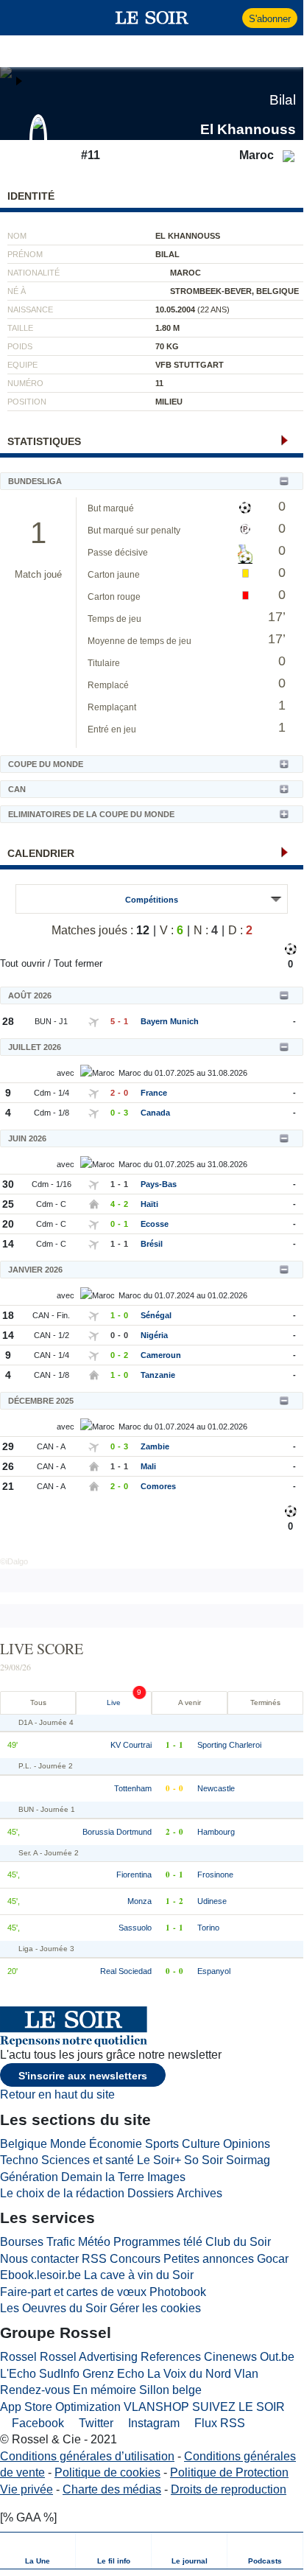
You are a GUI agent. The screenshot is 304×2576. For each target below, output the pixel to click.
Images (166, 2177)
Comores (158, 1486)
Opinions (247, 2144)
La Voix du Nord (189, 2374)
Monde (68, 2144)
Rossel (18, 2357)
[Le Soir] (152, 18)
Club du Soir (238, 2242)
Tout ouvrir (22, 963)
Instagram (152, 2423)
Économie (116, 2144)
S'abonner (270, 19)
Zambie (155, 1446)
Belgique (24, 2144)
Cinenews (230, 2357)
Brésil (152, 1244)
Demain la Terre (103, 2177)
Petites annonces (209, 2259)
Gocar (273, 2259)
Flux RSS (218, 2423)
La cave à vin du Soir (139, 2275)
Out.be (277, 2357)
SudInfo (59, 2374)
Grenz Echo (113, 2374)
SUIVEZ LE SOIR (238, 2407)
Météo (94, 2242)
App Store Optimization (60, 2407)
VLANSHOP (156, 2407)
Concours (135, 2259)
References (171, 2357)
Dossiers (151, 2193)
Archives (199, 2193)
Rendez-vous (35, 2390)
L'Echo (18, 2374)
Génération (29, 2177)
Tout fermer (78, 963)
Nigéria (154, 1335)
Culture (201, 2144)
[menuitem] (38, 2551)
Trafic (61, 2242)
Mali (148, 1466)
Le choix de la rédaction (62, 2193)
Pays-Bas (159, 1184)
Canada (155, 1113)
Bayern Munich (170, 1021)
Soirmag (248, 2160)
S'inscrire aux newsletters (83, 2076)
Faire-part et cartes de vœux (73, 2292)
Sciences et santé (88, 2160)
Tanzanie (158, 1375)
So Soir (204, 2160)
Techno (19, 2160)
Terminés (265, 1702)
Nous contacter (39, 2259)
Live (114, 1702)
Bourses (22, 2242)
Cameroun (161, 1355)
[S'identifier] (229, 18)
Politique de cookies (107, 2472)
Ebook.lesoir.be (40, 2275)
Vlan (246, 2374)
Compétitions (152, 900)
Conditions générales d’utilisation (87, 2456)
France (154, 1093)
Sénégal (156, 1315)
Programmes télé (158, 2242)
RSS (94, 2259)
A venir (190, 1702)
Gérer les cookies (155, 2308)
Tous (38, 1702)
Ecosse (155, 1224)
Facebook (36, 2423)
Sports (162, 2144)
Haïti (149, 1204)
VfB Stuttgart (190, 365)
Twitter (95, 2423)
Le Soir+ (159, 2160)
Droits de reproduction (229, 2489)
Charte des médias (112, 2489)
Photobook (178, 2292)
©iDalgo (14, 1561)
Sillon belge (170, 2390)
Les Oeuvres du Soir (53, 2308)
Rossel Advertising (89, 2357)
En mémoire (105, 2390)
